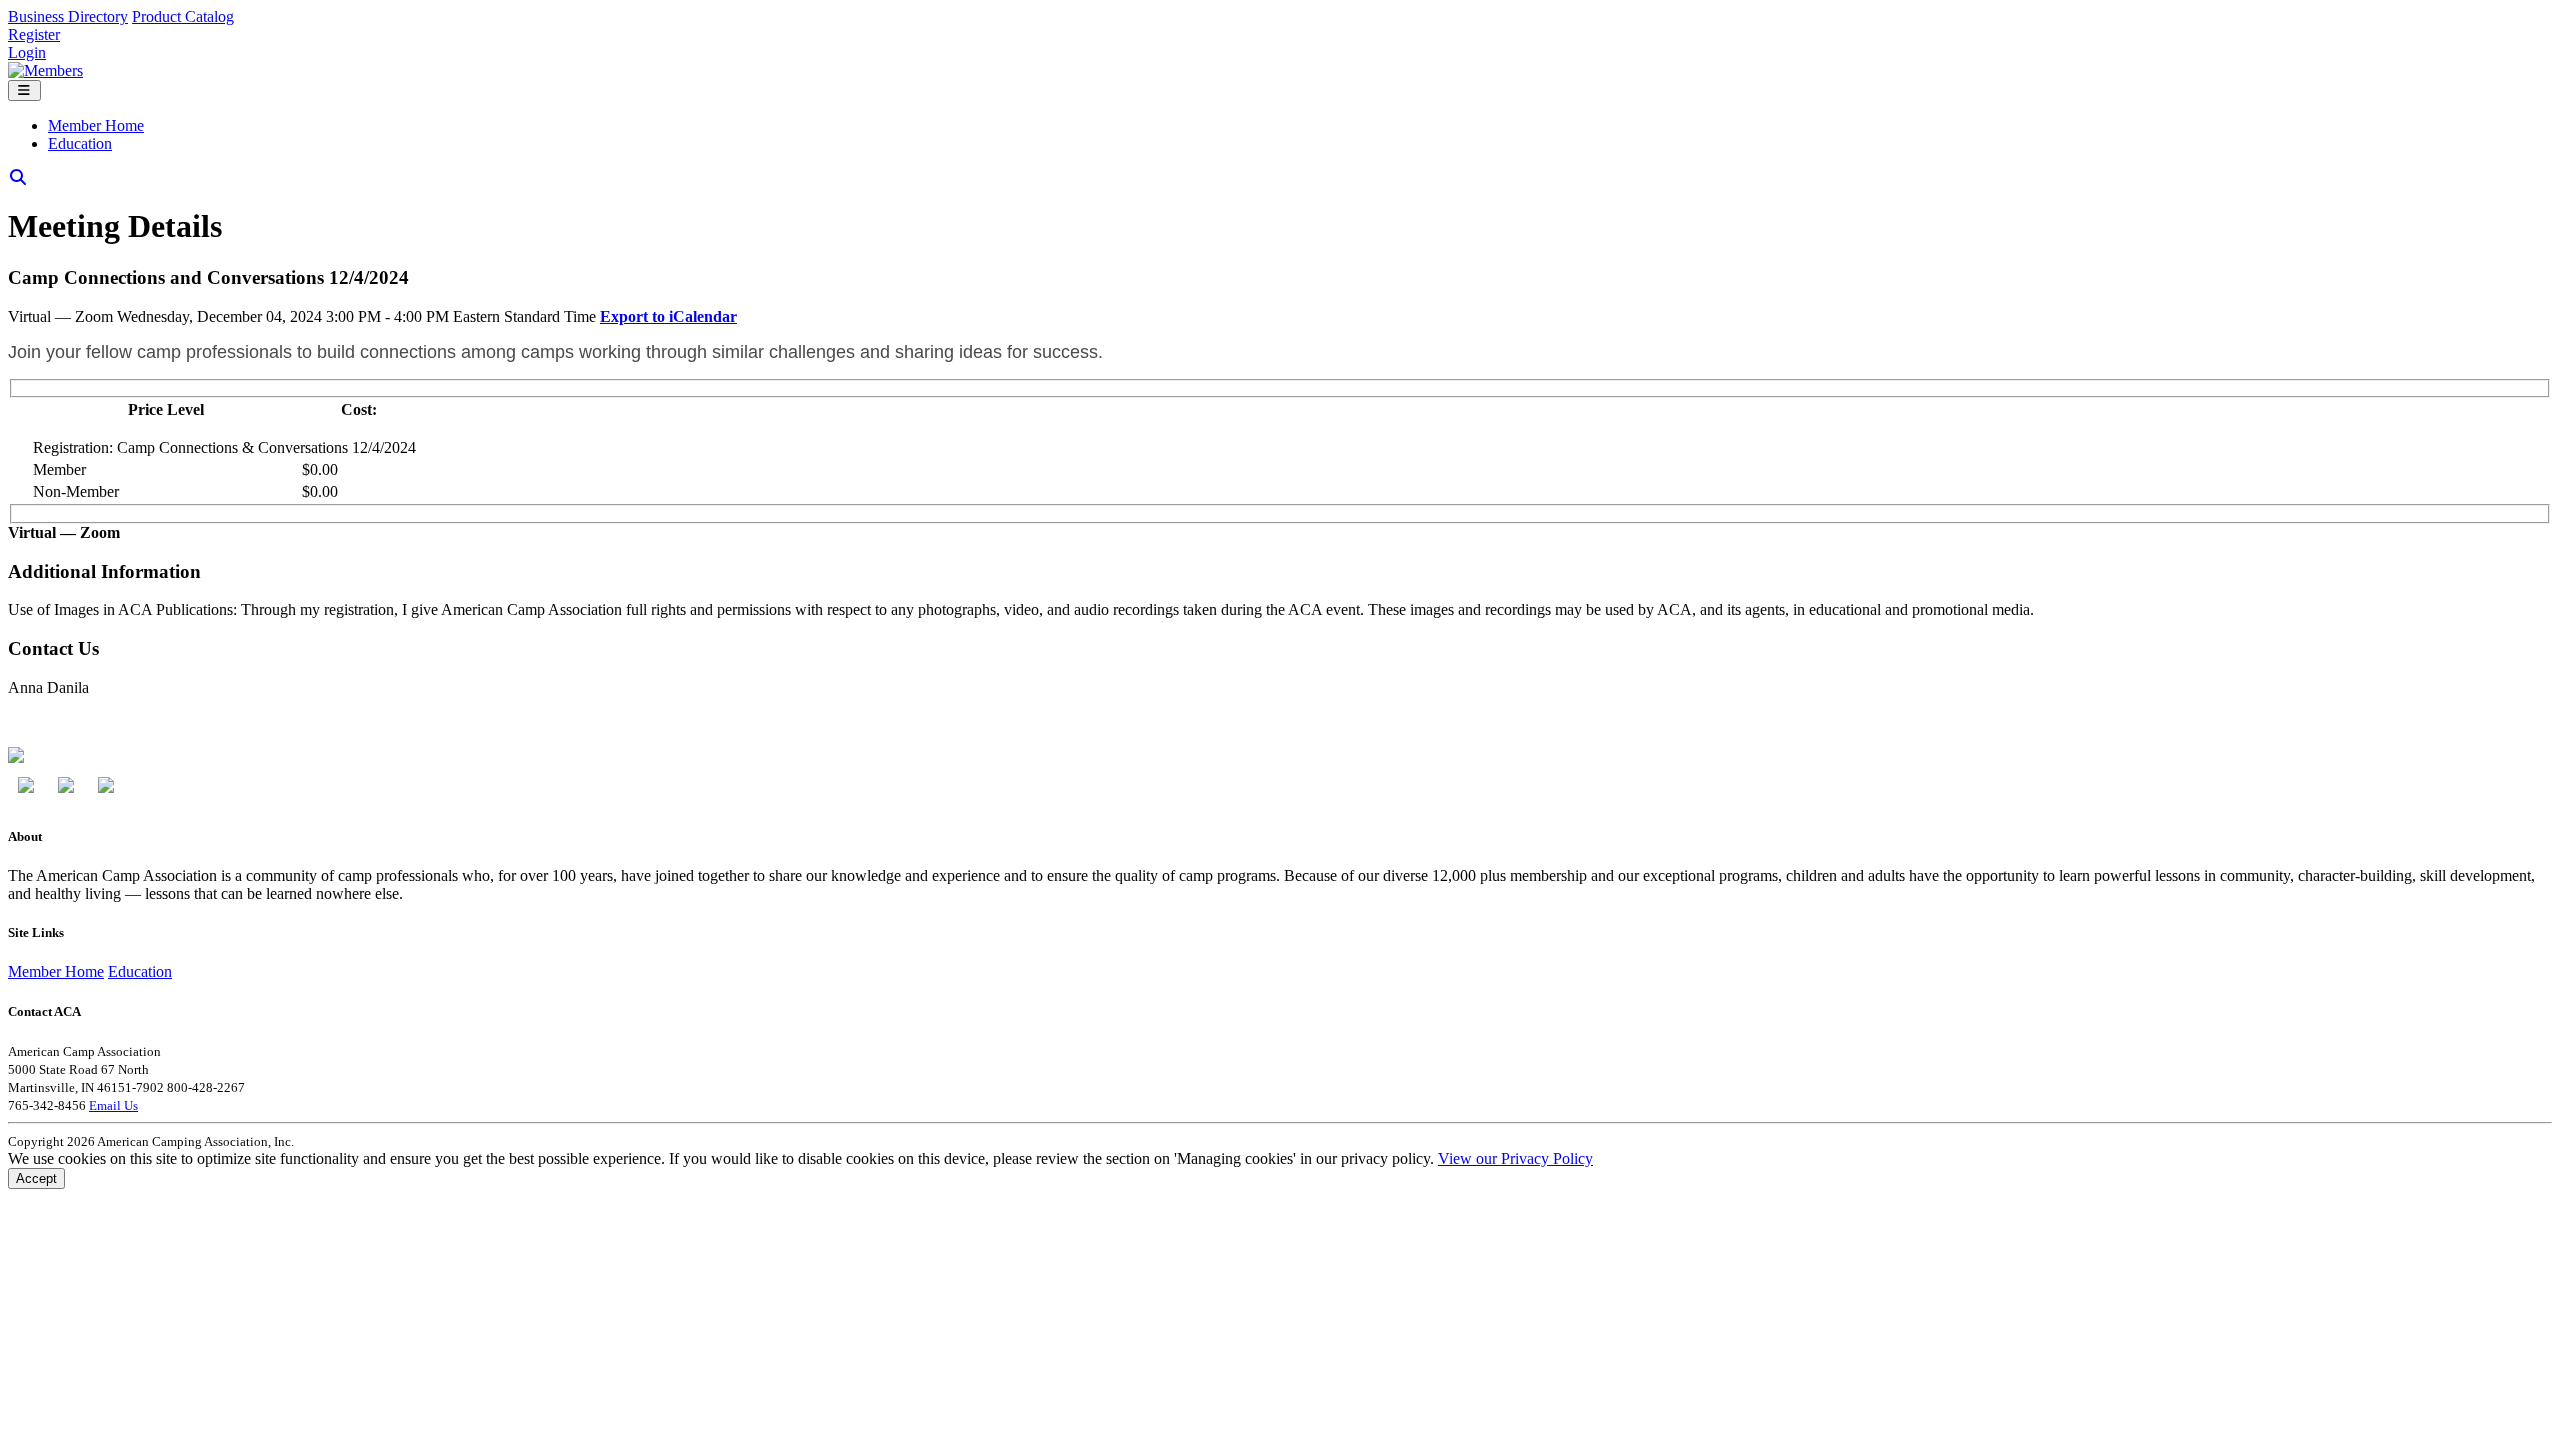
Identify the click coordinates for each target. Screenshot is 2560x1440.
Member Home (96, 125)
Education (80, 143)
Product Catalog (183, 16)
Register (34, 34)
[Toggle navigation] (24, 90)
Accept (36, 1178)
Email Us (113, 1105)
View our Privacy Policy (1515, 1158)
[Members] (45, 70)
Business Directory (68, 16)
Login (27, 52)
